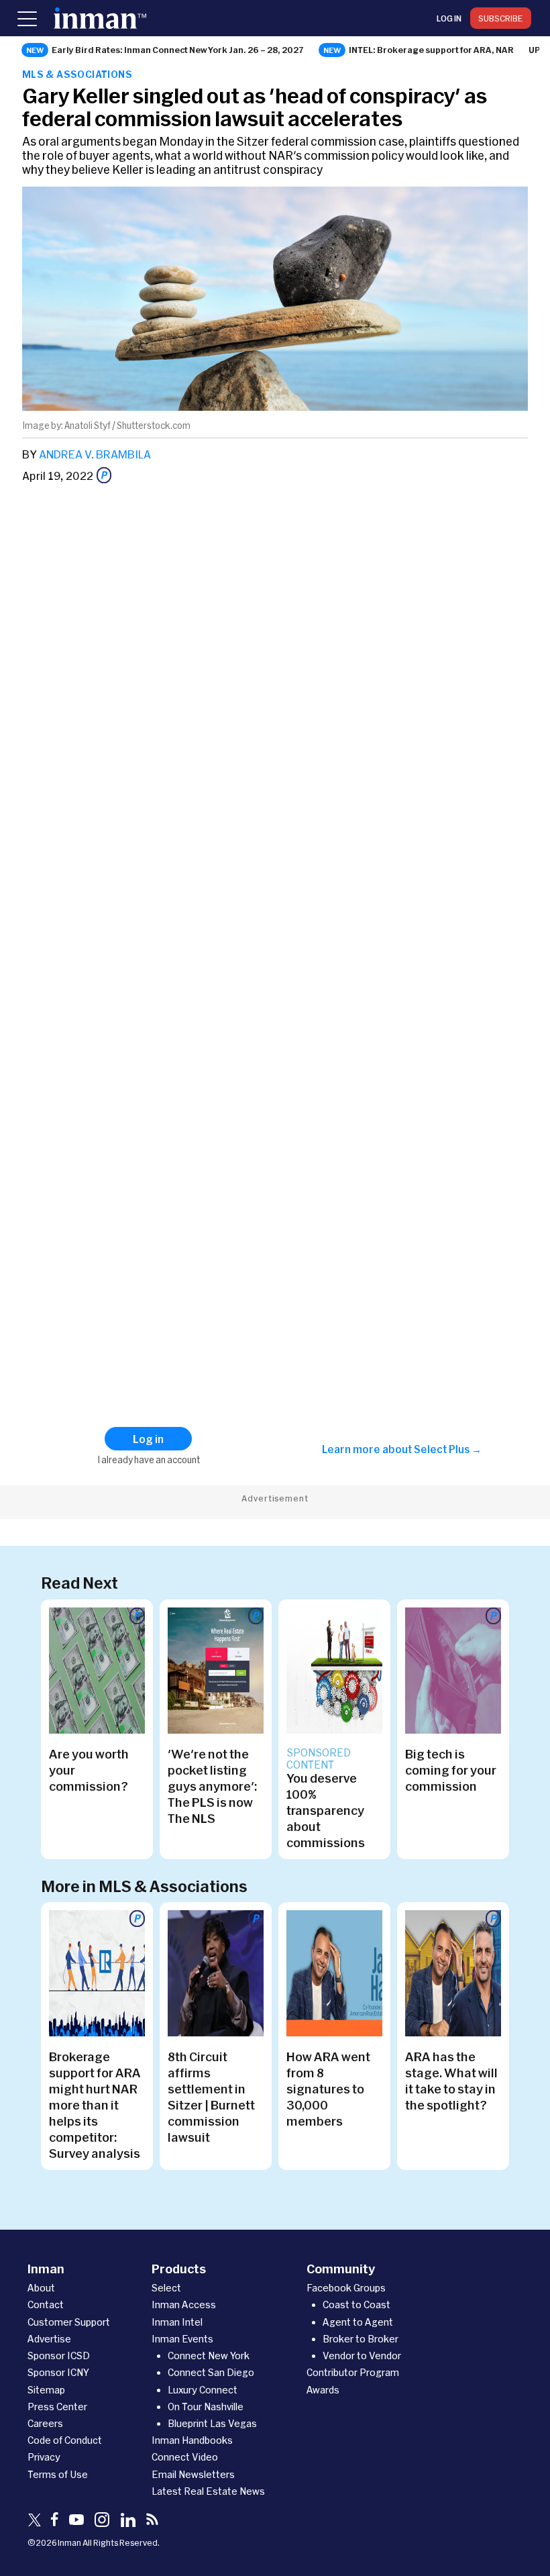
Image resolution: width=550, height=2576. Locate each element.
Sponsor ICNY (58, 2372)
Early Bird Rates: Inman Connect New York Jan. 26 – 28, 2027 (178, 50)
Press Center (57, 2407)
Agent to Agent (358, 2322)
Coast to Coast (356, 2305)
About (41, 2288)
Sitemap (46, 2390)
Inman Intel (177, 2322)
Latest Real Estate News (208, 2491)
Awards (323, 2390)
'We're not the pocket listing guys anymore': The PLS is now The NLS (212, 1786)
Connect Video (185, 2457)
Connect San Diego (211, 2372)
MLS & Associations (77, 74)
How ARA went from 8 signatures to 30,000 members (328, 2089)
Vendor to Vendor (362, 2356)
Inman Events (182, 2339)
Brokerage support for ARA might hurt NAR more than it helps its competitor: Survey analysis (95, 2105)
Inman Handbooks (192, 2440)
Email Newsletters (193, 2474)
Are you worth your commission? (89, 1770)
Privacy (44, 2457)
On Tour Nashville (206, 2407)
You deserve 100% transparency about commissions (326, 1810)
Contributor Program (353, 2372)
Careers (45, 2423)
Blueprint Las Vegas (212, 2423)
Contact (46, 2305)
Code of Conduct (65, 2440)
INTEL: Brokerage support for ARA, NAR (431, 50)
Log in (449, 18)
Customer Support (69, 2322)
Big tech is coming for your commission (451, 1770)
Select (166, 2288)
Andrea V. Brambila (95, 454)
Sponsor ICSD (59, 2356)
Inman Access (184, 2305)
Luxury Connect (203, 2390)
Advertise (49, 2339)
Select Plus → (448, 1449)
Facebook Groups (346, 2288)
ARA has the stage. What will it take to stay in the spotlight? (451, 2081)
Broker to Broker (361, 2339)
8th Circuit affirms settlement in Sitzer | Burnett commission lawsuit (211, 2097)
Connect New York (209, 2356)
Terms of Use (58, 2474)
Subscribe (501, 18)
